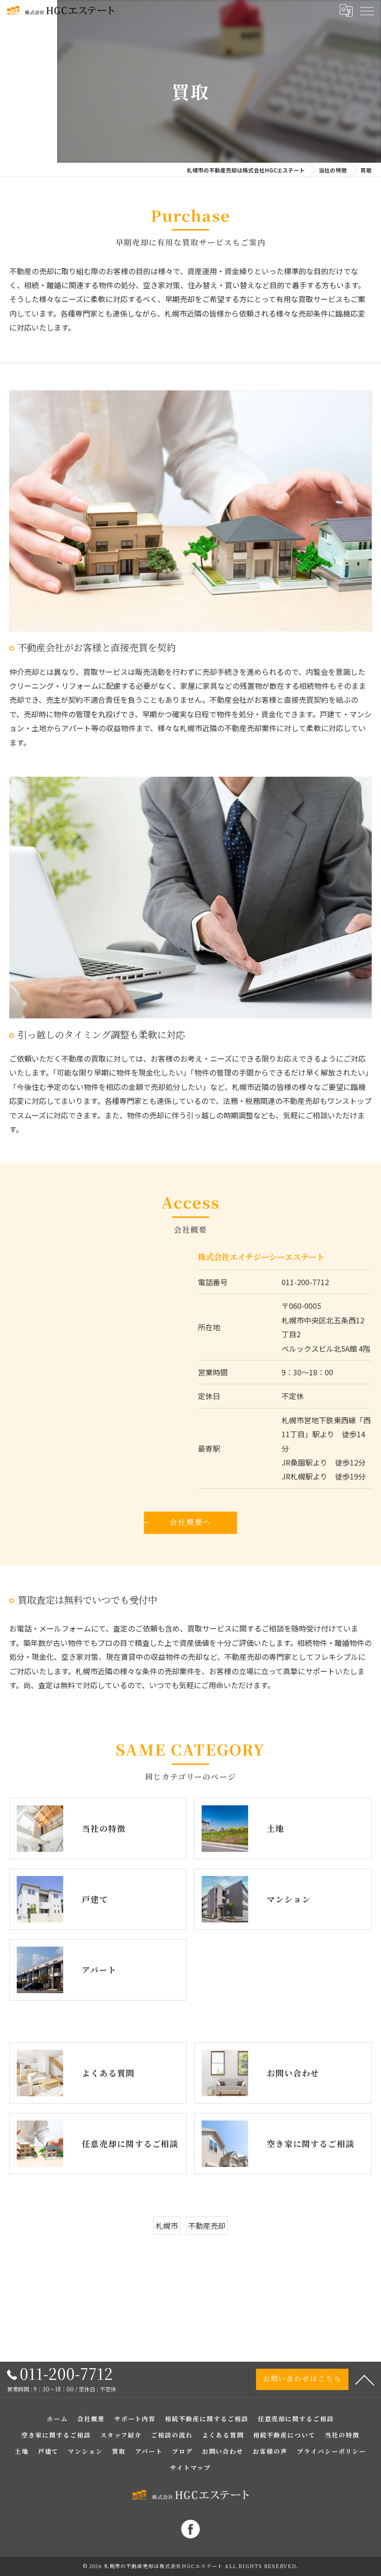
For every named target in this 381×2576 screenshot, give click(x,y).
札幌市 (167, 2226)
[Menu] (367, 10)
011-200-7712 (305, 1282)
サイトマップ (190, 2467)
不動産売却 (207, 2226)
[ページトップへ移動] (365, 2379)
